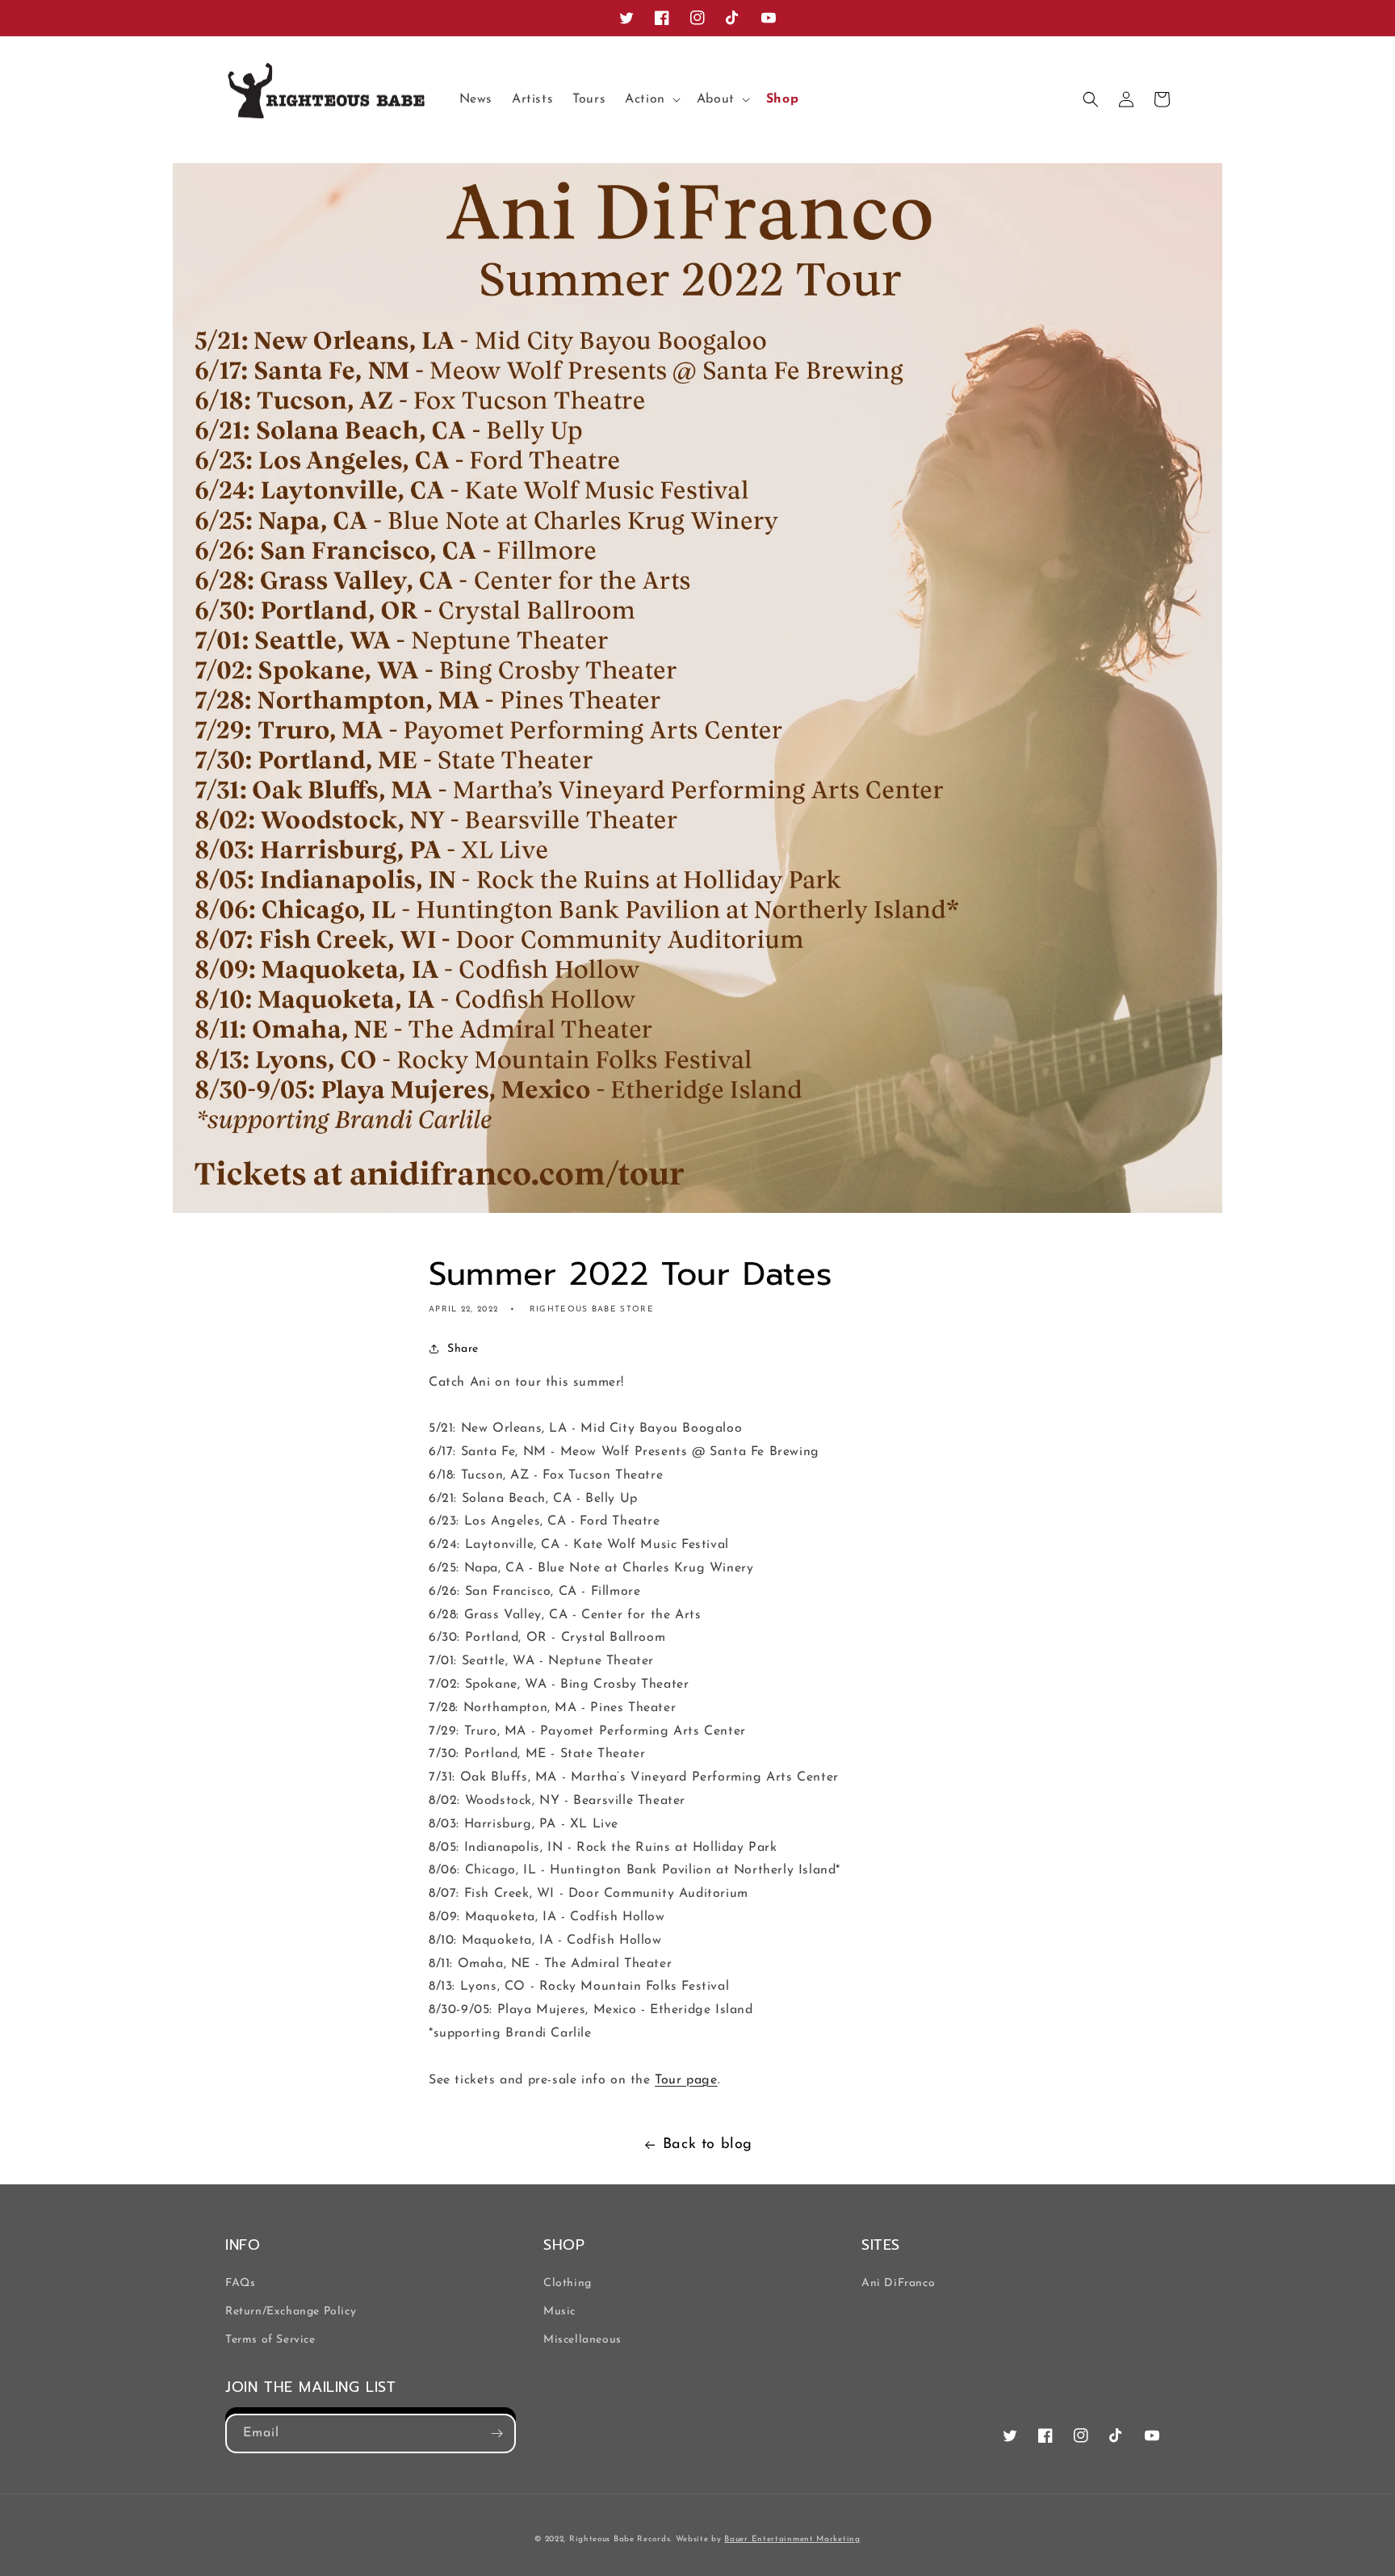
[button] (651, 100)
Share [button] (463, 1349)
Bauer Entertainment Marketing (792, 2539)
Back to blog (708, 2145)
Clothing (568, 2283)
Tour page (686, 2080)
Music (559, 2312)
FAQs (240, 2283)
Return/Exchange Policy (291, 2312)
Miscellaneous (582, 2340)
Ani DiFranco (898, 2283)
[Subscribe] (496, 2433)
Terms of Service (270, 2340)
